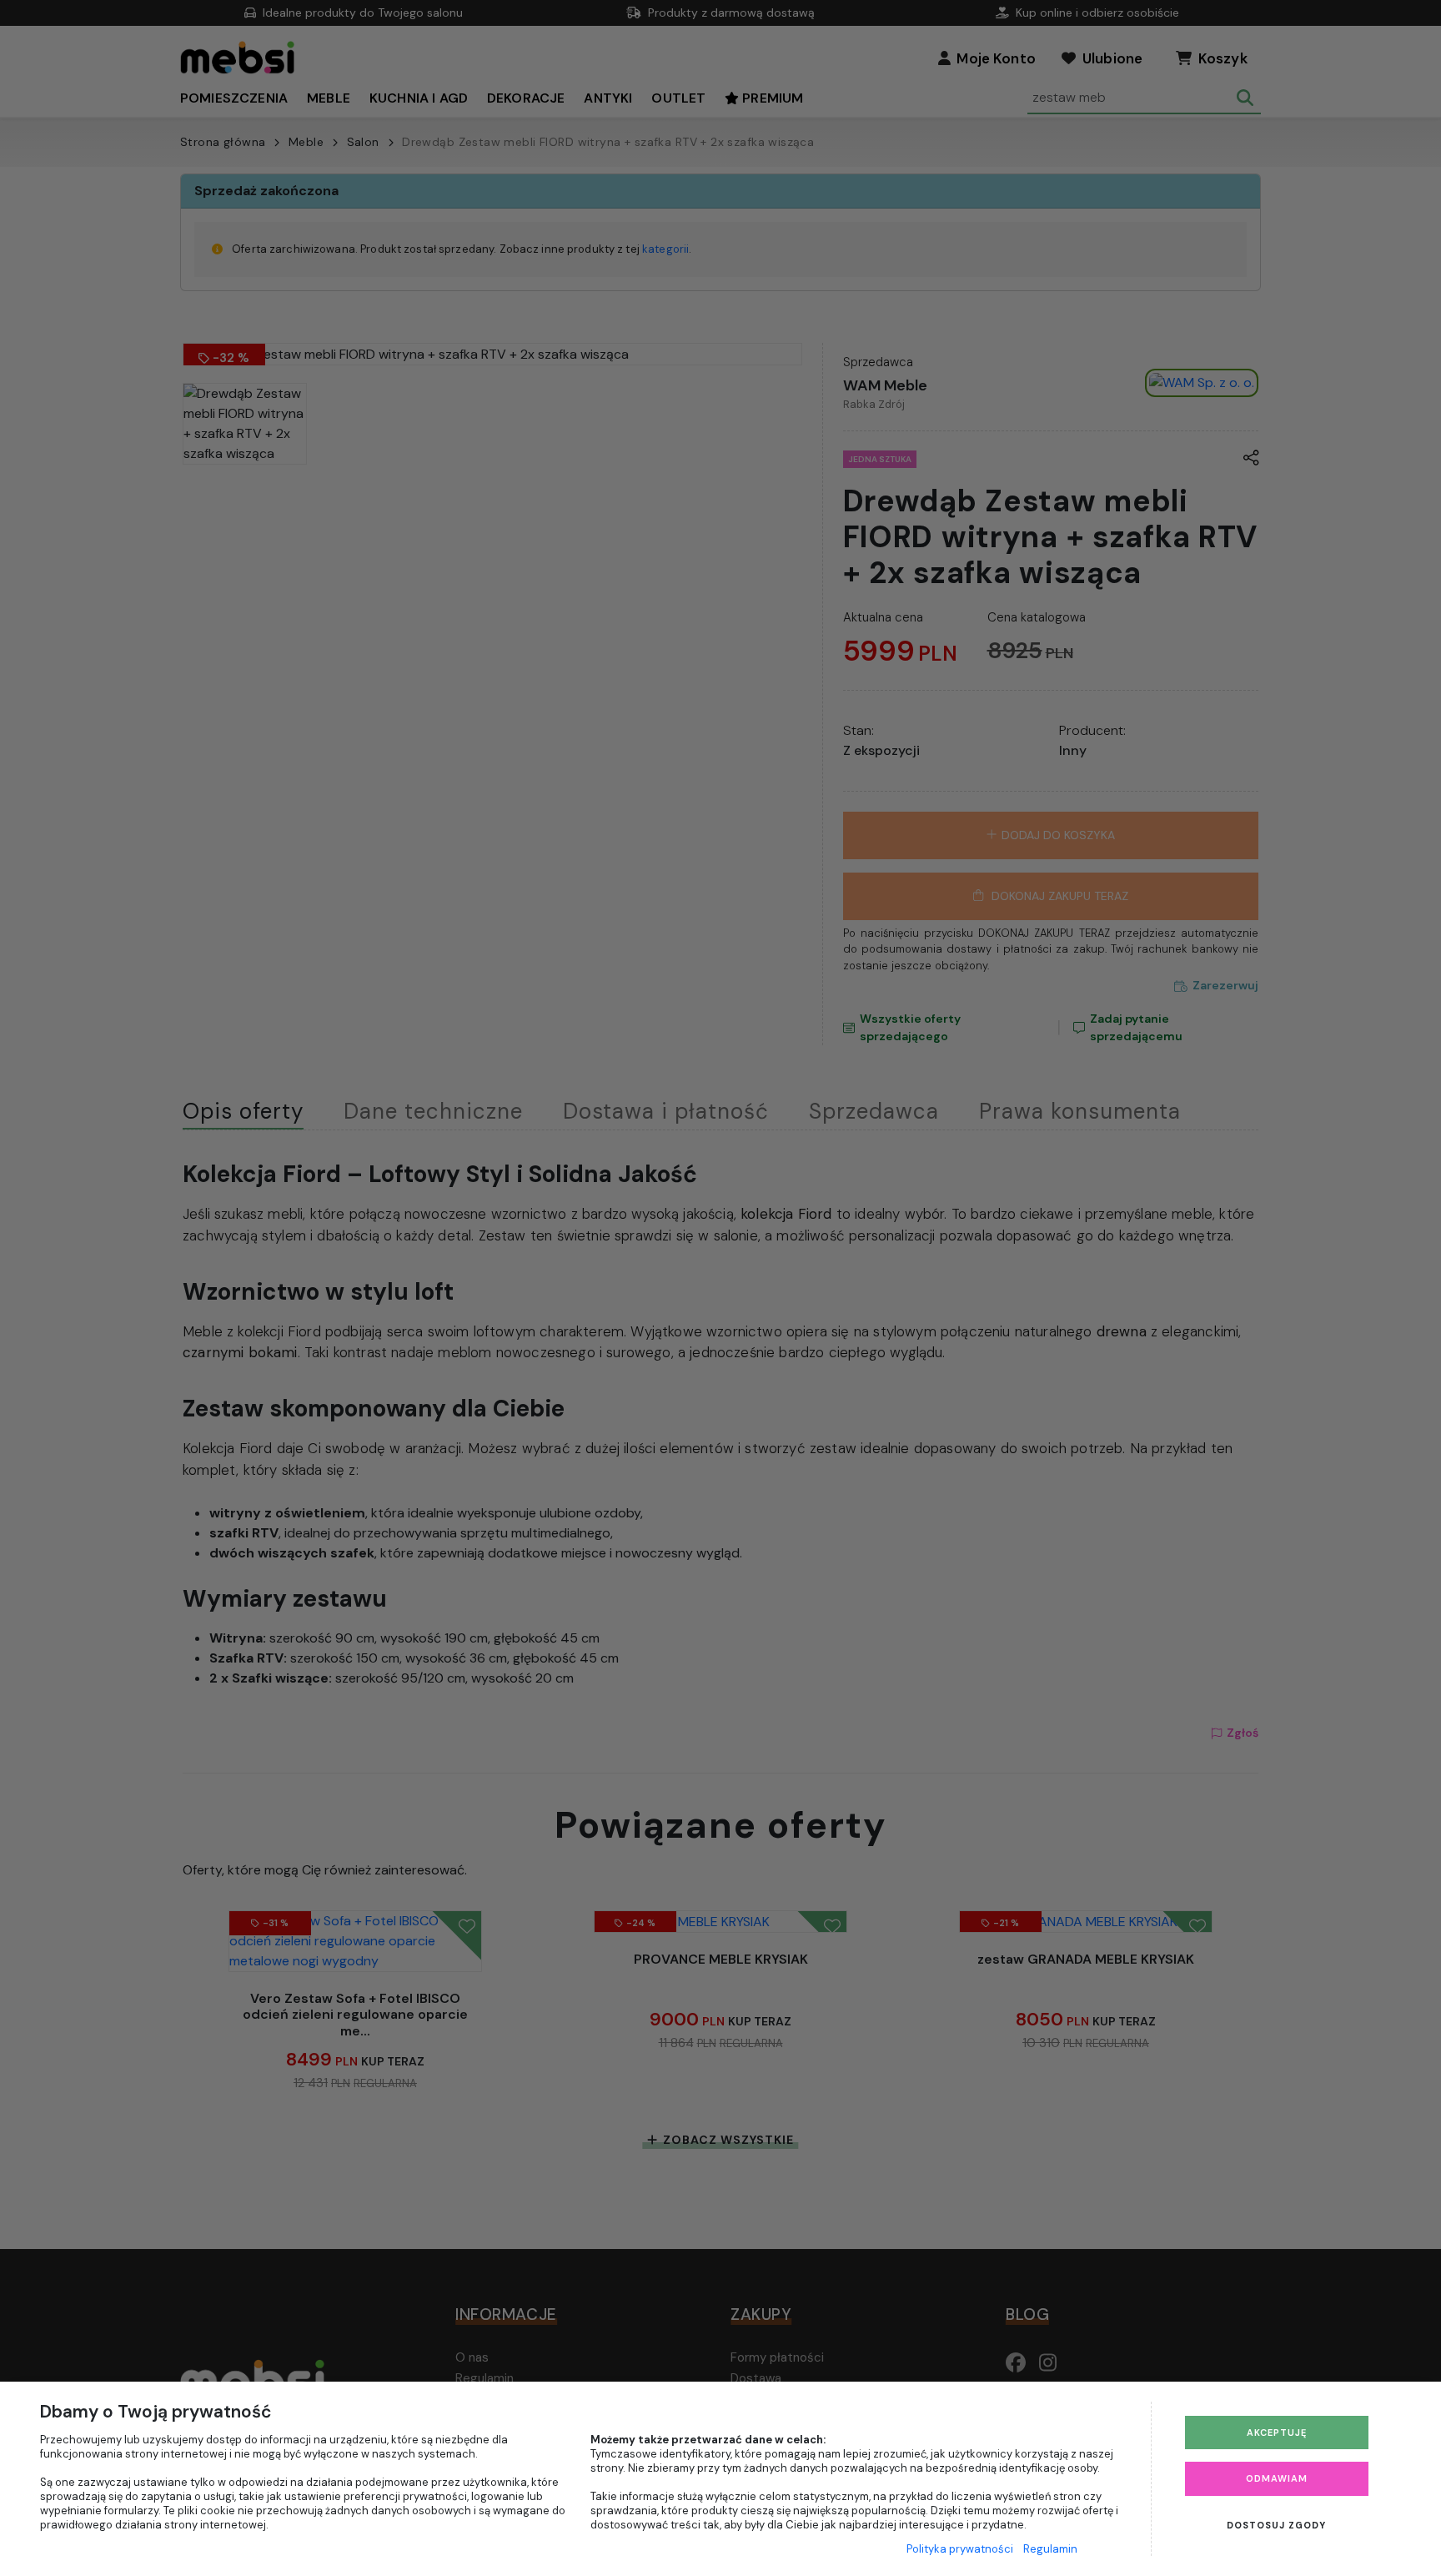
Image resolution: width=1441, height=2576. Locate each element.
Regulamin (1050, 2549)
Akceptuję (1277, 2433)
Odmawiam (1277, 2478)
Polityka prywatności (960, 2549)
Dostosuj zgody (1276, 2525)
